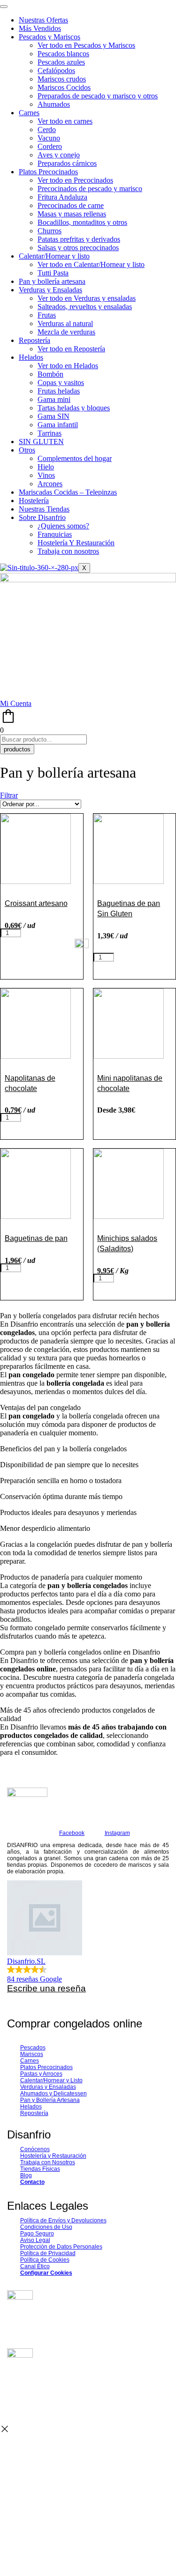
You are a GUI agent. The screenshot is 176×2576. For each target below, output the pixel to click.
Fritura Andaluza (62, 197)
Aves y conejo (59, 155)
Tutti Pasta (53, 273)
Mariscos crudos (62, 79)
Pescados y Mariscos (50, 37)
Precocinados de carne (71, 205)
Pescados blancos (63, 54)
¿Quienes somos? (63, 526)
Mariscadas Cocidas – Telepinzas (68, 492)
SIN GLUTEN (41, 442)
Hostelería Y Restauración (76, 543)
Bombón (50, 374)
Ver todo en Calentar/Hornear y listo (91, 264)
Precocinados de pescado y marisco (90, 189)
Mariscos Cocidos (64, 87)
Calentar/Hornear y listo (54, 256)
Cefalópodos (56, 71)
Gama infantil (58, 425)
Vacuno (49, 138)
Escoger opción (132, 1121)
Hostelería (34, 501)
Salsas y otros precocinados (78, 248)
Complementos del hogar (75, 458)
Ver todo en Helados (68, 366)
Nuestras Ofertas (43, 20)
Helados (31, 357)
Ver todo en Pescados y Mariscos (86, 45)
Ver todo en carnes (65, 121)
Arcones (50, 484)
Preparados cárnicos (67, 163)
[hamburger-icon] (4, 7)
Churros (50, 231)
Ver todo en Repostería (71, 349)
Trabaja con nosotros (68, 551)
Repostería (34, 340)
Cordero (50, 146)
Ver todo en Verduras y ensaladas (87, 298)
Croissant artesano (36, 903)
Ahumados (54, 104)
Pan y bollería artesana (52, 281)
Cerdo (47, 130)
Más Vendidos (40, 28)
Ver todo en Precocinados (75, 180)
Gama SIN (54, 416)
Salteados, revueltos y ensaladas (85, 307)
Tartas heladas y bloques (74, 408)
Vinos (46, 475)
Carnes (29, 113)
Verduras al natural (65, 323)
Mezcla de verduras (66, 332)
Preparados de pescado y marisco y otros (98, 96)
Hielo (46, 467)
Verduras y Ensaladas (50, 290)
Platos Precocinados (48, 172)
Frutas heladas (59, 391)
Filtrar (9, 795)
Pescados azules (61, 62)
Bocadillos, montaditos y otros (82, 222)
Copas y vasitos (61, 382)
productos (17, 749)
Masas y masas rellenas (72, 214)
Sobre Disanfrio (42, 517)
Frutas (47, 315)
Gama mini (54, 399)
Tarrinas (50, 433)
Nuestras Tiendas (44, 509)
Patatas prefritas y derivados (79, 239)
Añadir (36, 934)
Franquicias (55, 534)
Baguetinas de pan (36, 1238)
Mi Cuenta (16, 703)
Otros (27, 450)
